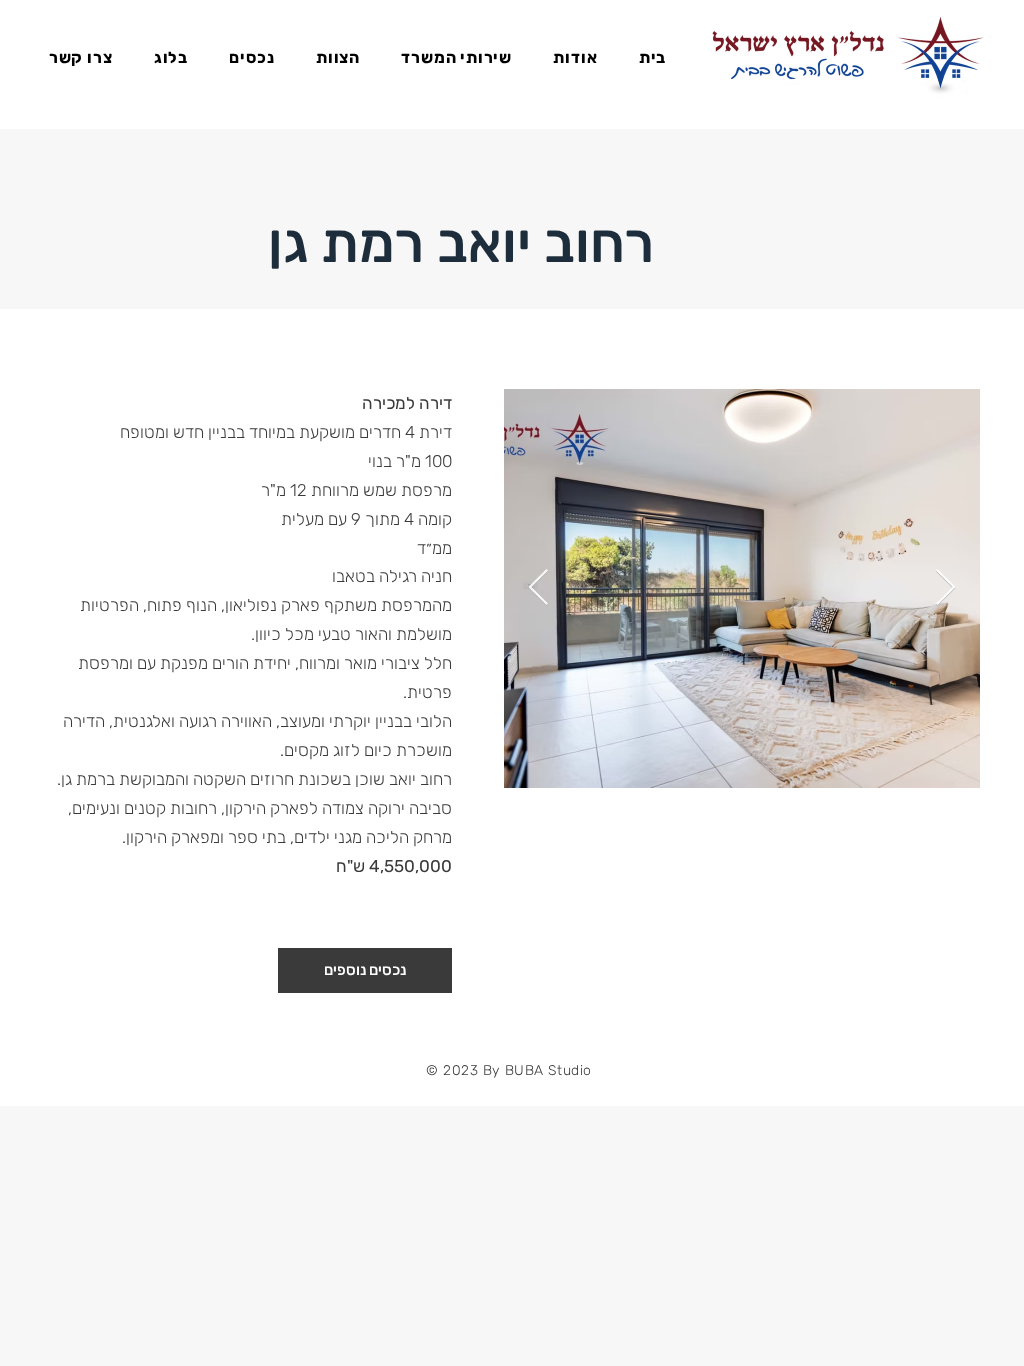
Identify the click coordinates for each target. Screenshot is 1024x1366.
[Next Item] (945, 588)
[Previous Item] (538, 588)
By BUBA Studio (534, 1070)
